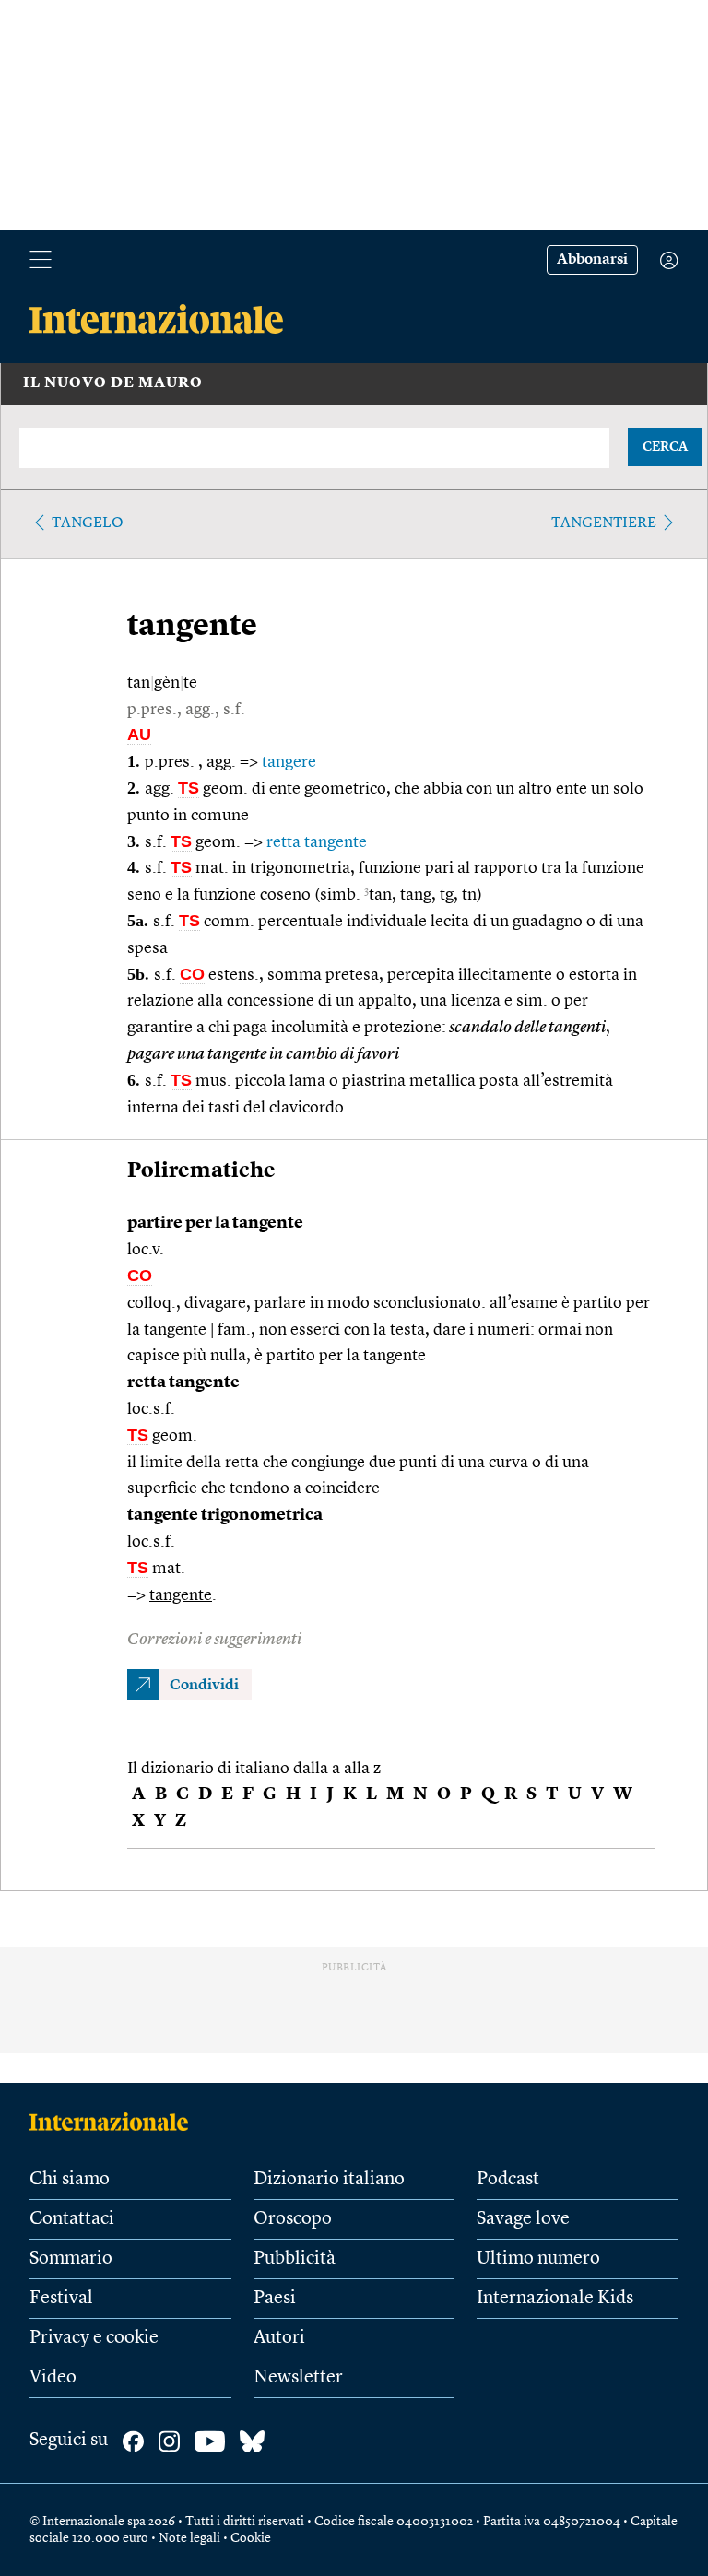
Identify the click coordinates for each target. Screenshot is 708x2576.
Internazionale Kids (555, 2299)
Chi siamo (70, 2180)
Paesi (275, 2299)
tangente (181, 1595)
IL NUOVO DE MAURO (113, 383)
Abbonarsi (592, 260)
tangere (289, 762)
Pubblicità (295, 2259)
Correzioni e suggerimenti (214, 1640)
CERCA (665, 447)
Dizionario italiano (329, 2180)
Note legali (189, 2538)
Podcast (508, 2180)
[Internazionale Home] (115, 2122)
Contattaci (72, 2219)
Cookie (251, 2538)
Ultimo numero (538, 2259)
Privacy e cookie (94, 2338)
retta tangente (317, 842)
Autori (279, 2338)
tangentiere (604, 523)
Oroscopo (293, 2219)
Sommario (71, 2259)
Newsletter (298, 2378)
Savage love (523, 2219)
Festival (61, 2299)
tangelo (88, 523)
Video (53, 2378)
